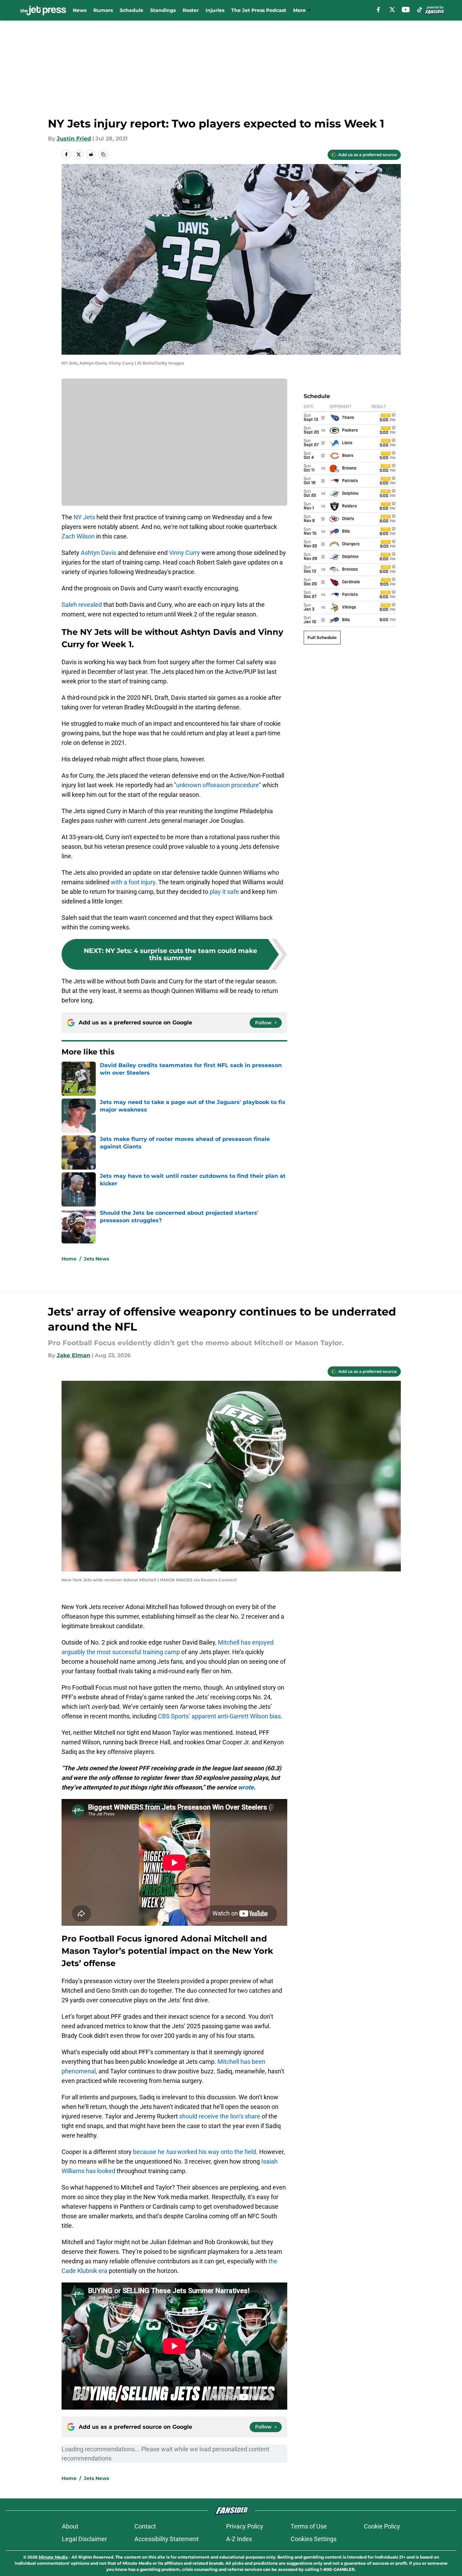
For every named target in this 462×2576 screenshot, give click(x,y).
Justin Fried (74, 139)
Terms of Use (309, 2526)
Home (69, 1259)
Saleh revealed (82, 605)
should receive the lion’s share (220, 2116)
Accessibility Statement (167, 2539)
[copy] (103, 154)
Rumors (103, 10)
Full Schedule (322, 637)
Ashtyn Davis (98, 553)
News (80, 10)
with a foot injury (133, 882)
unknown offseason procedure (217, 785)
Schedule (131, 10)
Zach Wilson (78, 536)
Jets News (96, 1259)
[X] (392, 10)
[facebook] (378, 10)
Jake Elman (74, 1355)
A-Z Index (239, 2539)
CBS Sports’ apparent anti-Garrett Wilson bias (219, 1716)
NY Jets (84, 517)
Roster (191, 10)
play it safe (224, 892)
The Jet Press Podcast (259, 10)
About (70, 2526)
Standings (163, 10)
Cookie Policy (382, 2526)
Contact (145, 2526)
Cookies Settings (314, 2539)
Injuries (215, 10)
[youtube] (406, 10)
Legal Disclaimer (84, 2539)
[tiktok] (420, 10)
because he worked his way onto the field (195, 2152)
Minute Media (53, 2557)
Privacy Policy (245, 2526)
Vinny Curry (184, 553)
